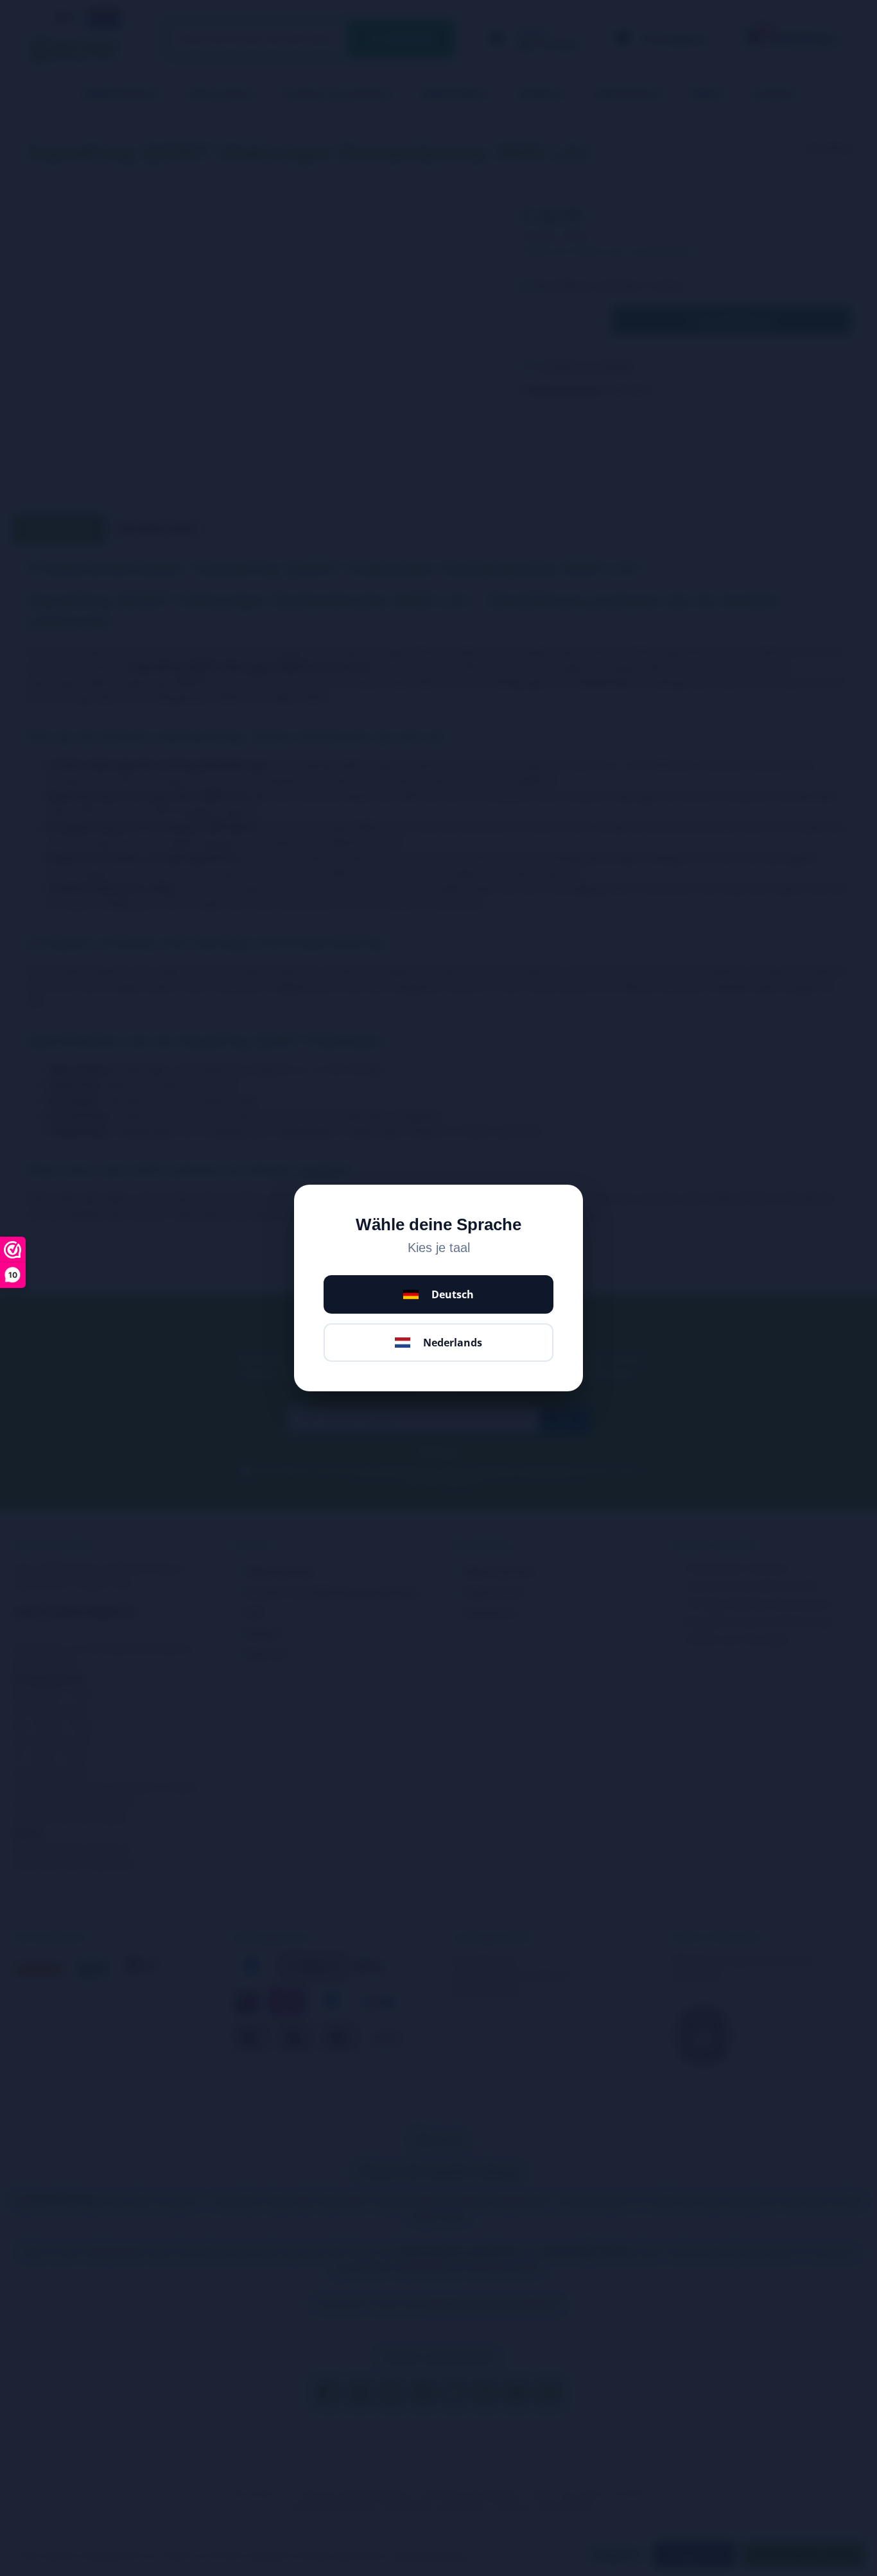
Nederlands (453, 1343)
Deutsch (453, 1294)
